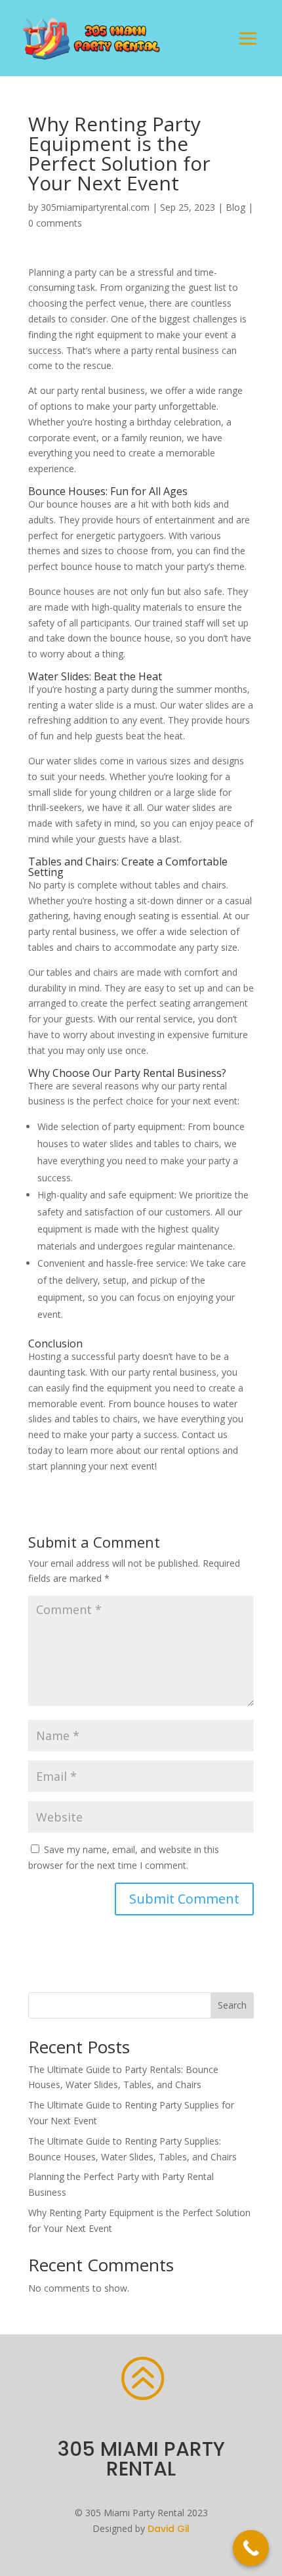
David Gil (169, 2529)
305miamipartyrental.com (95, 207)
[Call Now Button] (251, 2548)
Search (232, 2005)
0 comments (55, 223)
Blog (235, 207)
